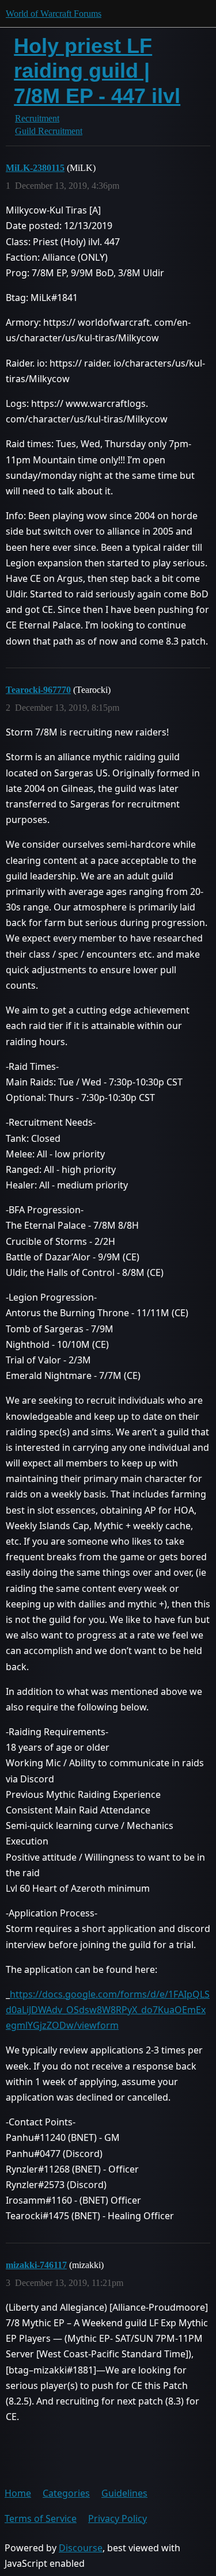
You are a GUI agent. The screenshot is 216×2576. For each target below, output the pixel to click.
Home (18, 2493)
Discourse (81, 2548)
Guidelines (124, 2493)
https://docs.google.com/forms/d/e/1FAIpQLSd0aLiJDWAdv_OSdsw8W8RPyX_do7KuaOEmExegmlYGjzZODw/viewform (108, 2010)
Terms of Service (41, 2518)
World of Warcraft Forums (54, 14)
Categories (66, 2493)
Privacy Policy (118, 2518)
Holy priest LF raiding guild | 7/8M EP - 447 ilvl (97, 71)
